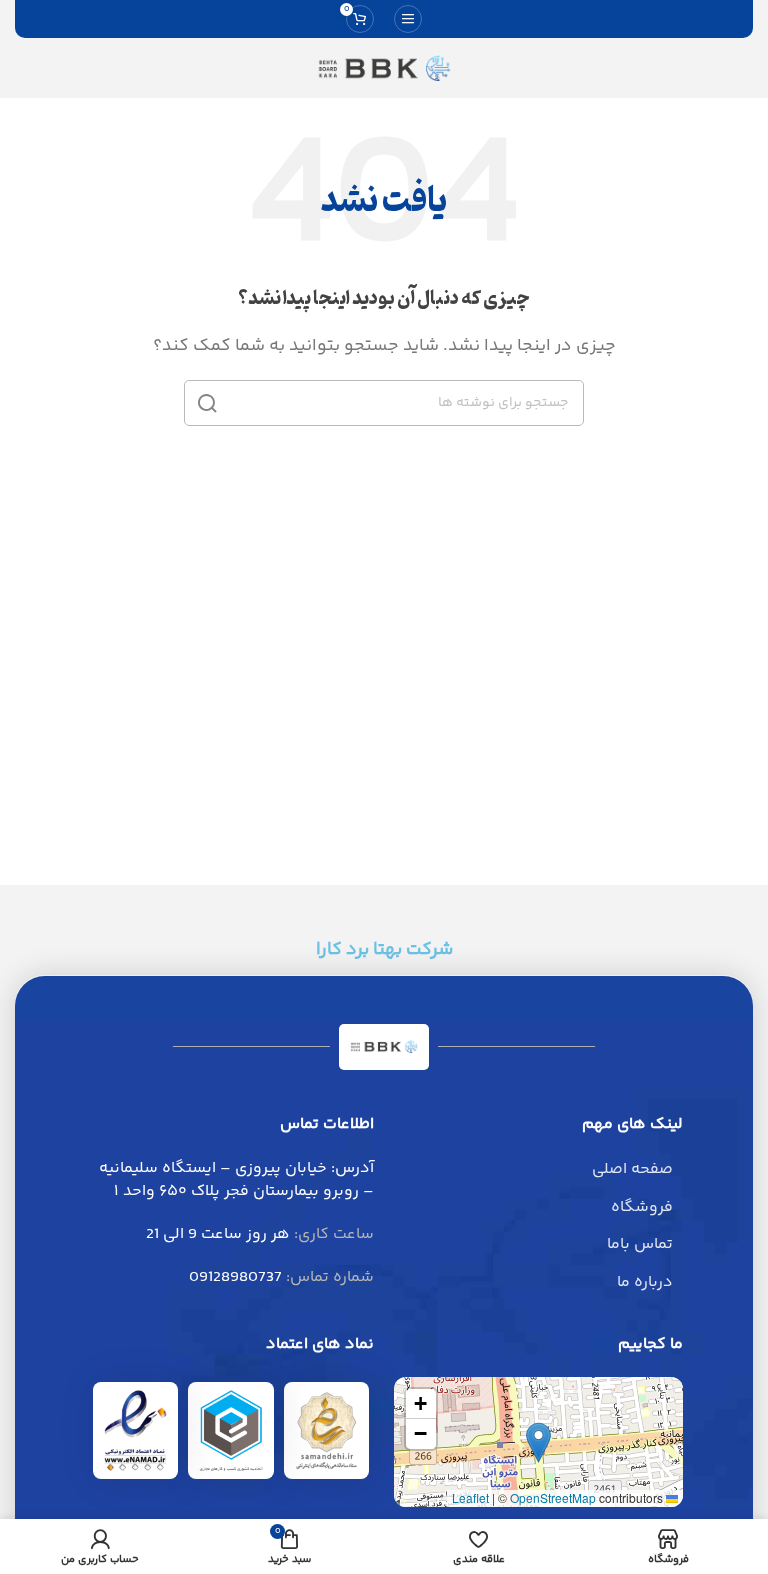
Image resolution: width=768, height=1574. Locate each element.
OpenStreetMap (553, 1497)
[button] (538, 1442)
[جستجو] (207, 403)
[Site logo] (384, 68)
